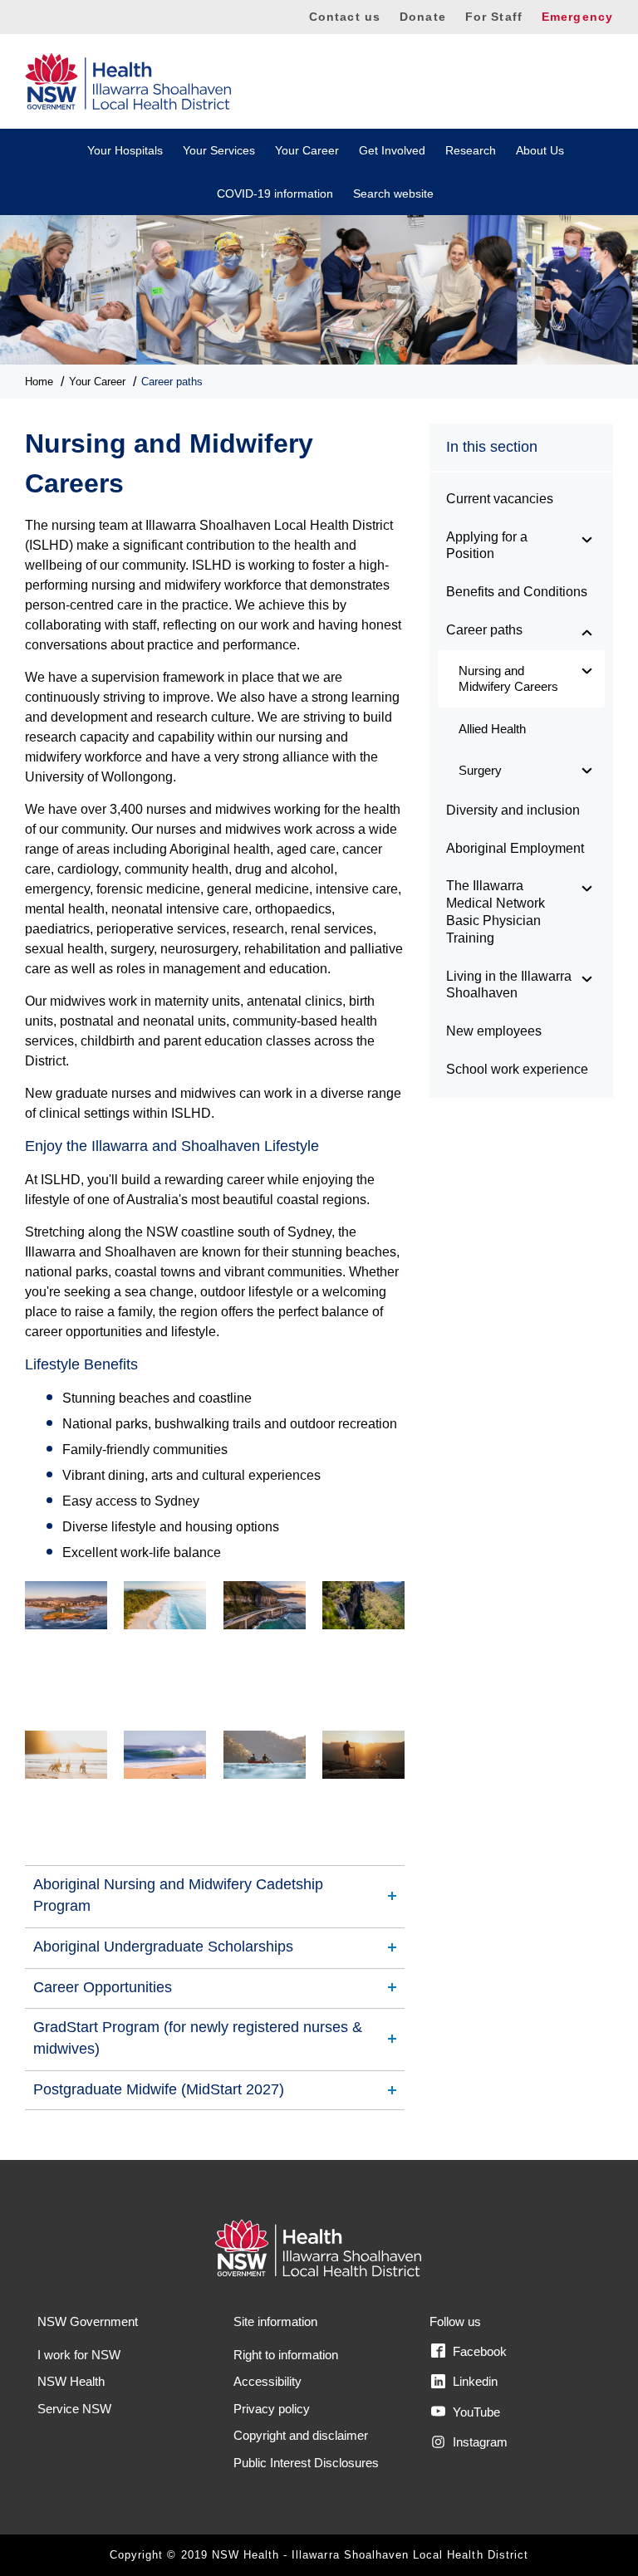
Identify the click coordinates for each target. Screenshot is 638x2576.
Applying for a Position (487, 546)
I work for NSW (79, 2355)
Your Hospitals (125, 150)
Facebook (478, 2351)
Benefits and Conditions (517, 592)
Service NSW (74, 2409)
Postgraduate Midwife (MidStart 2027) (159, 2089)
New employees (494, 1031)
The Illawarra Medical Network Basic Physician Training (496, 911)
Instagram (478, 2442)
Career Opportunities (103, 1987)
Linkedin (474, 2381)
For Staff (494, 17)
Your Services (219, 150)
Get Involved (392, 150)
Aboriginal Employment (515, 848)
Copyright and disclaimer (301, 2435)
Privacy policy (272, 2409)
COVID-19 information (275, 193)
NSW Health (71, 2381)
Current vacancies (500, 499)
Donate (423, 17)
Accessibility (267, 2381)
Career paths (172, 382)
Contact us (345, 17)
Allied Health (492, 729)
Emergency (577, 17)
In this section (492, 447)
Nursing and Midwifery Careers (508, 679)
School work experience (517, 1069)
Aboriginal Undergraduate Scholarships (163, 1947)
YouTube (475, 2412)
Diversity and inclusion (513, 810)
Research (471, 150)
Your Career (307, 150)
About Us (540, 150)
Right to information (286, 2355)
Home (39, 382)
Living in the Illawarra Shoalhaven (509, 985)
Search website (393, 193)
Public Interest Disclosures (306, 2463)
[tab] (215, 1895)
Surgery (480, 770)
